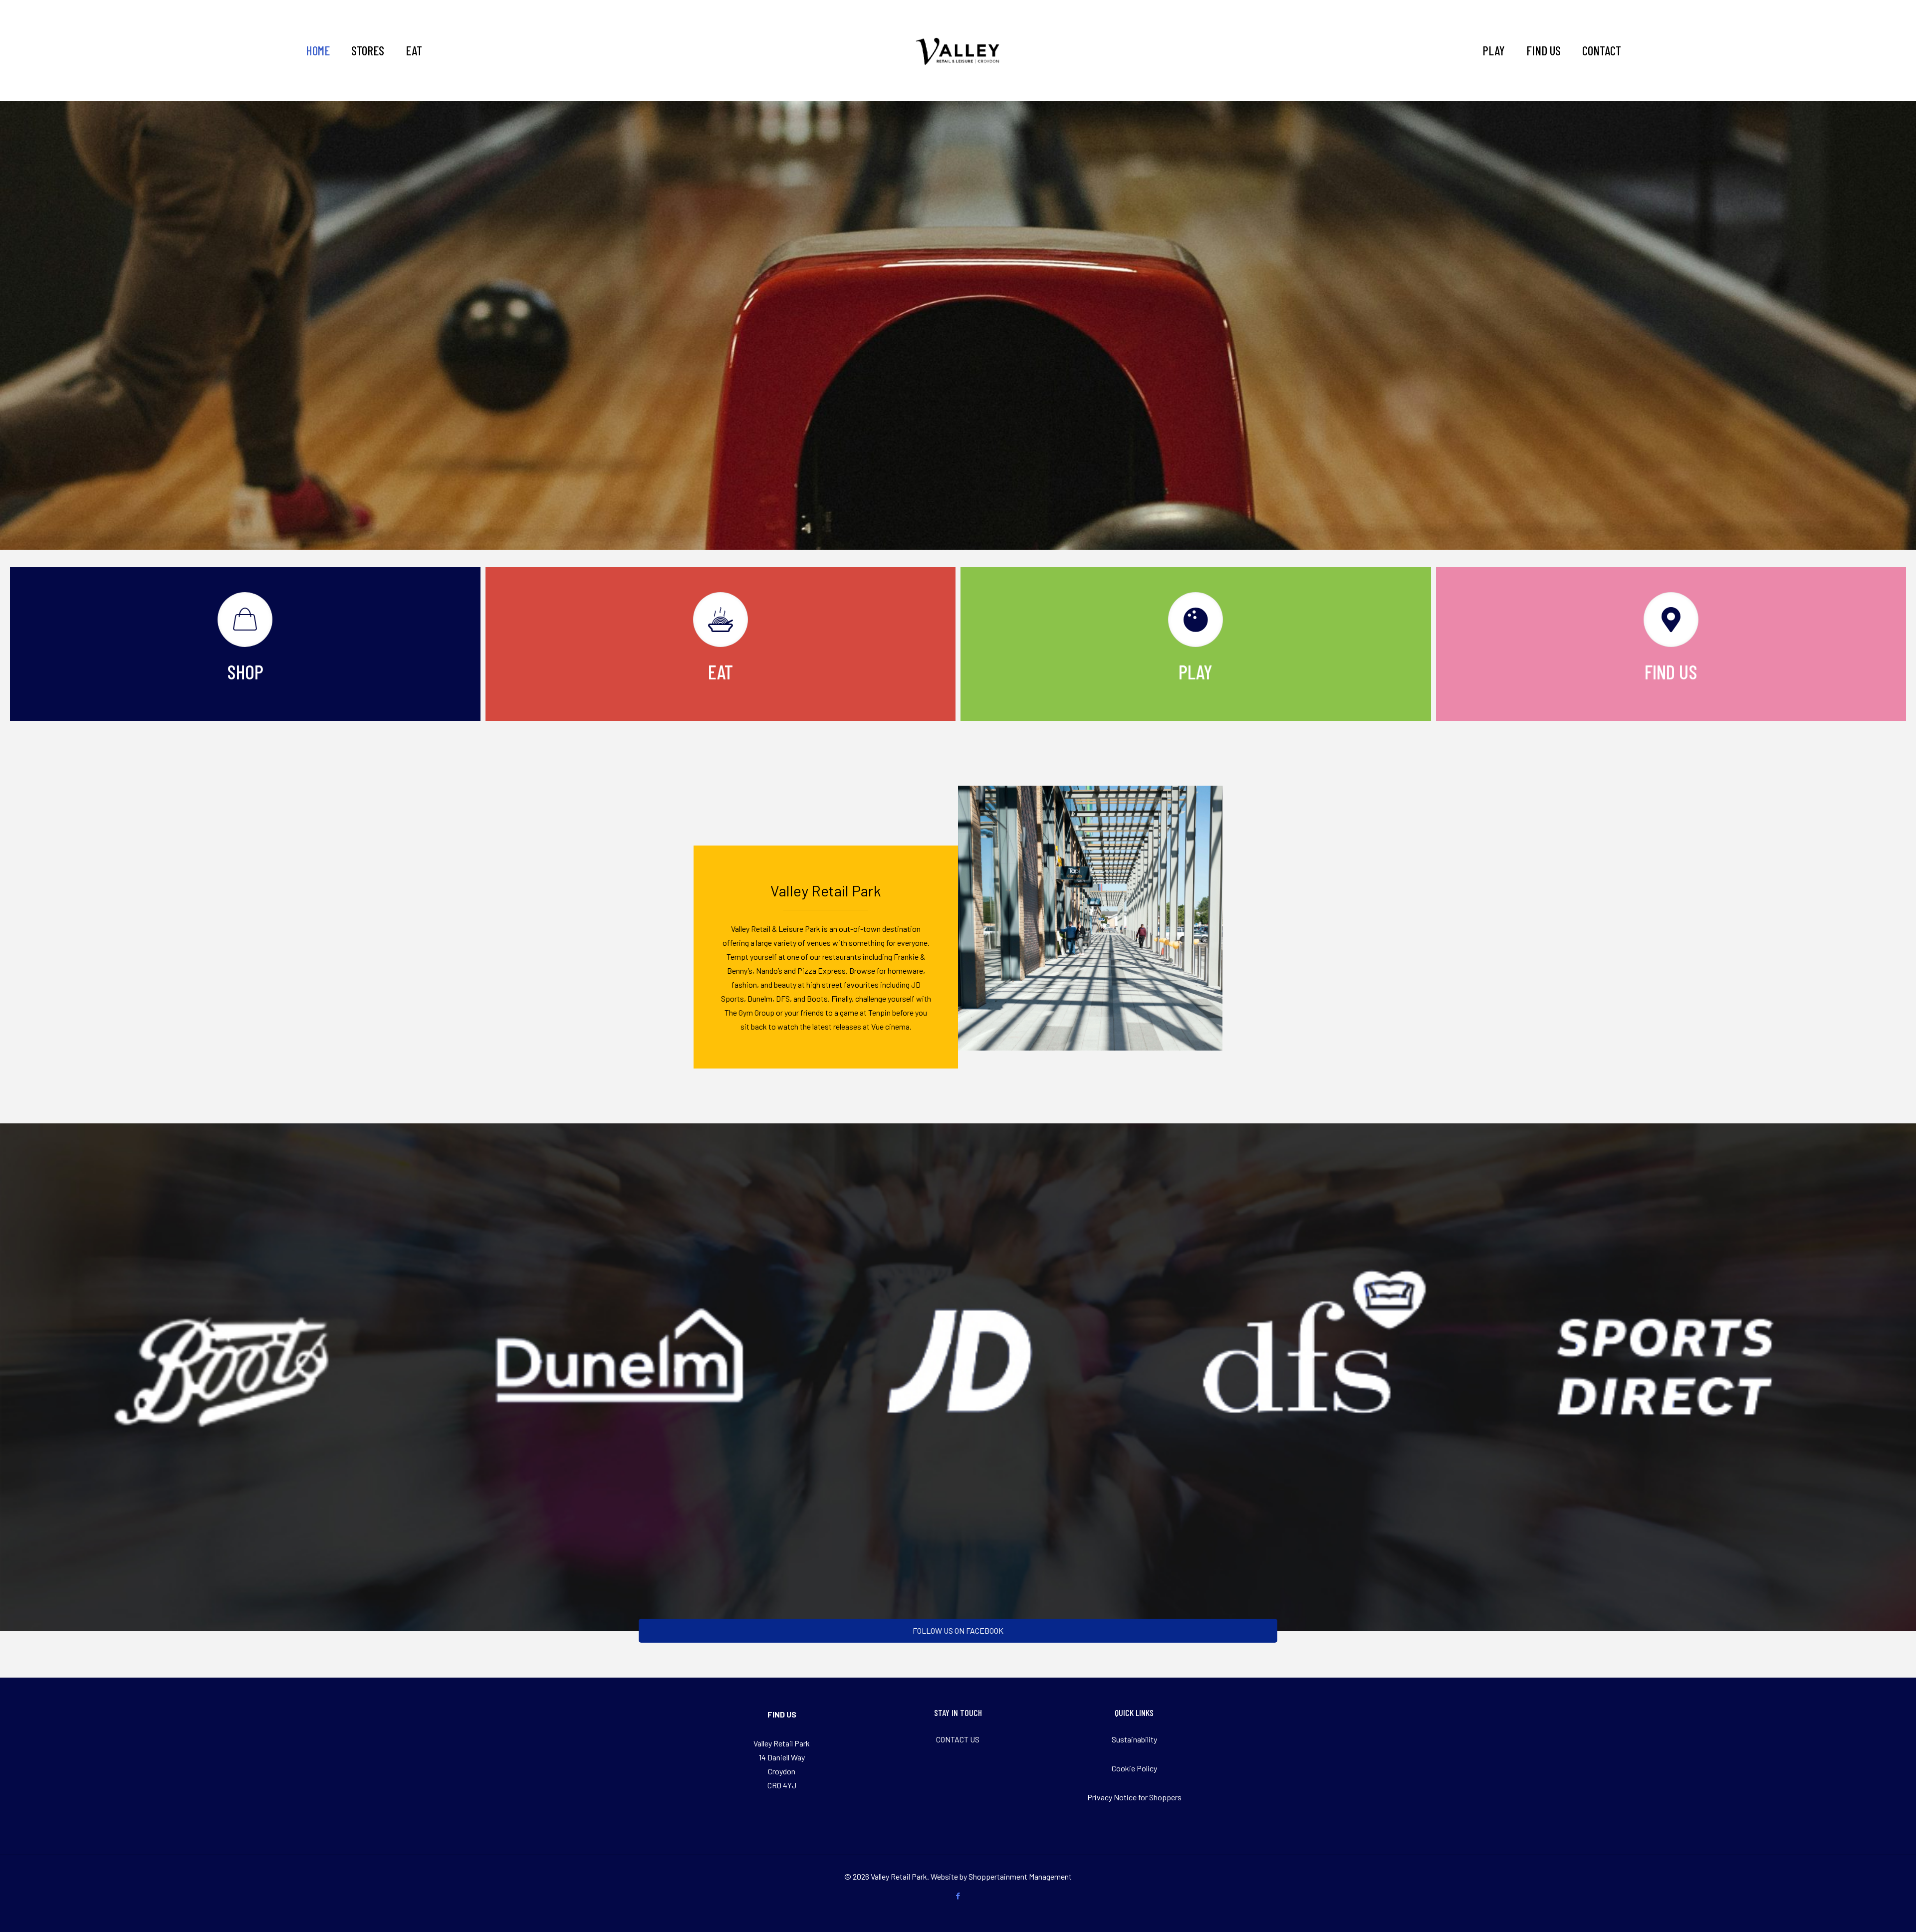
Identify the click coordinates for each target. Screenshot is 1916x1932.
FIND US (782, 1714)
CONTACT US (958, 1739)
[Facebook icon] (958, 1896)
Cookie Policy (1134, 1768)
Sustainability (1134, 1739)
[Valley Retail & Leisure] (958, 50)
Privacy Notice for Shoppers (1134, 1797)
